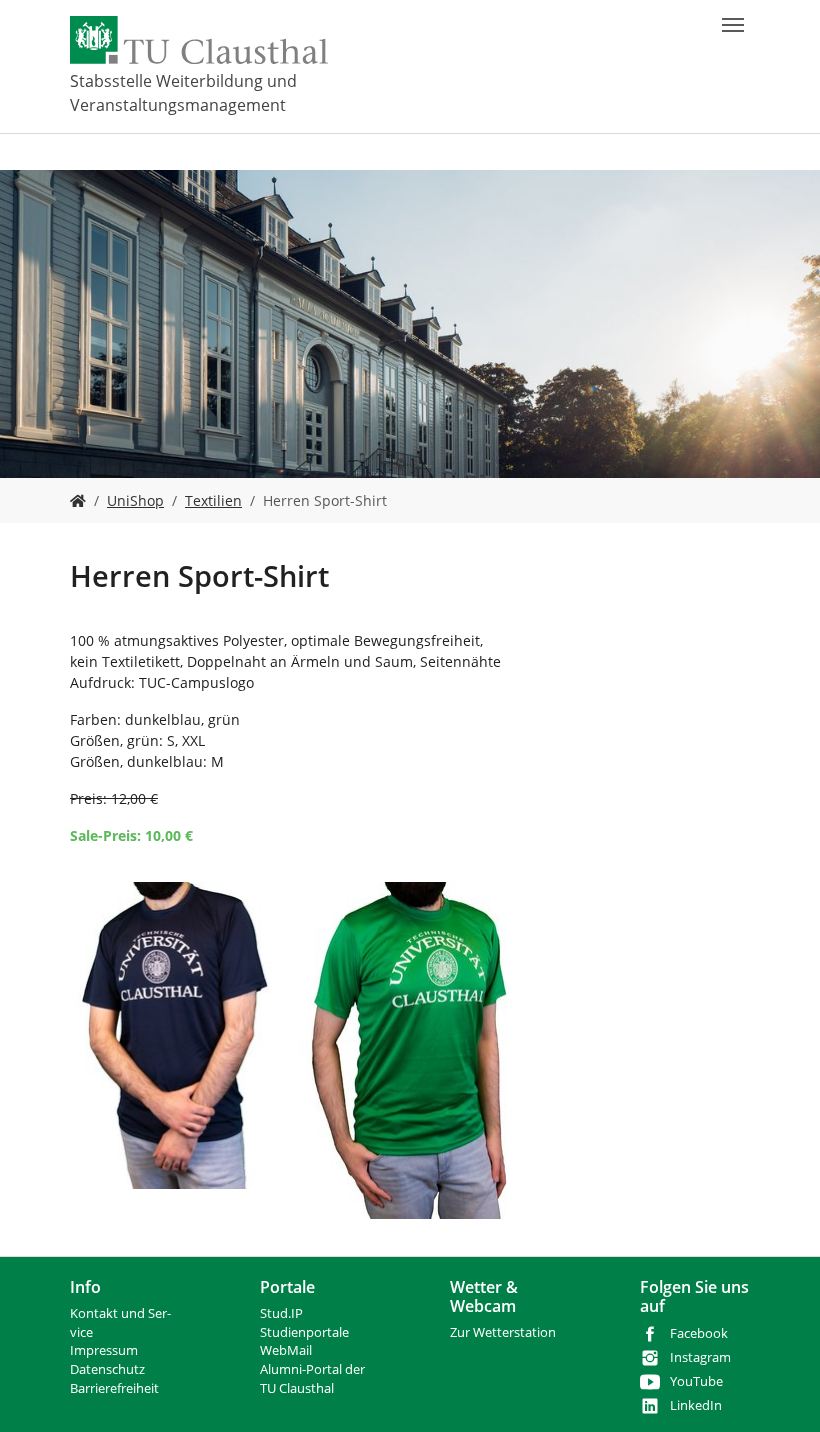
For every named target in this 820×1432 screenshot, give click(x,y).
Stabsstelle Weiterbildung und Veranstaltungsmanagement (183, 93)
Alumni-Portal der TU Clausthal (312, 1379)
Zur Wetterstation (503, 1332)
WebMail (286, 1350)
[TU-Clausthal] (199, 40)
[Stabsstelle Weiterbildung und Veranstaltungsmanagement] (78, 500)
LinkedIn (696, 1405)
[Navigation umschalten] (733, 25)
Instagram (700, 1357)
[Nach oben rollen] (779, 1391)
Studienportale (304, 1332)
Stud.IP (281, 1313)
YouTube (696, 1381)
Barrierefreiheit (114, 1388)
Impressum (104, 1350)
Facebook (699, 1333)
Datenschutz (107, 1369)
